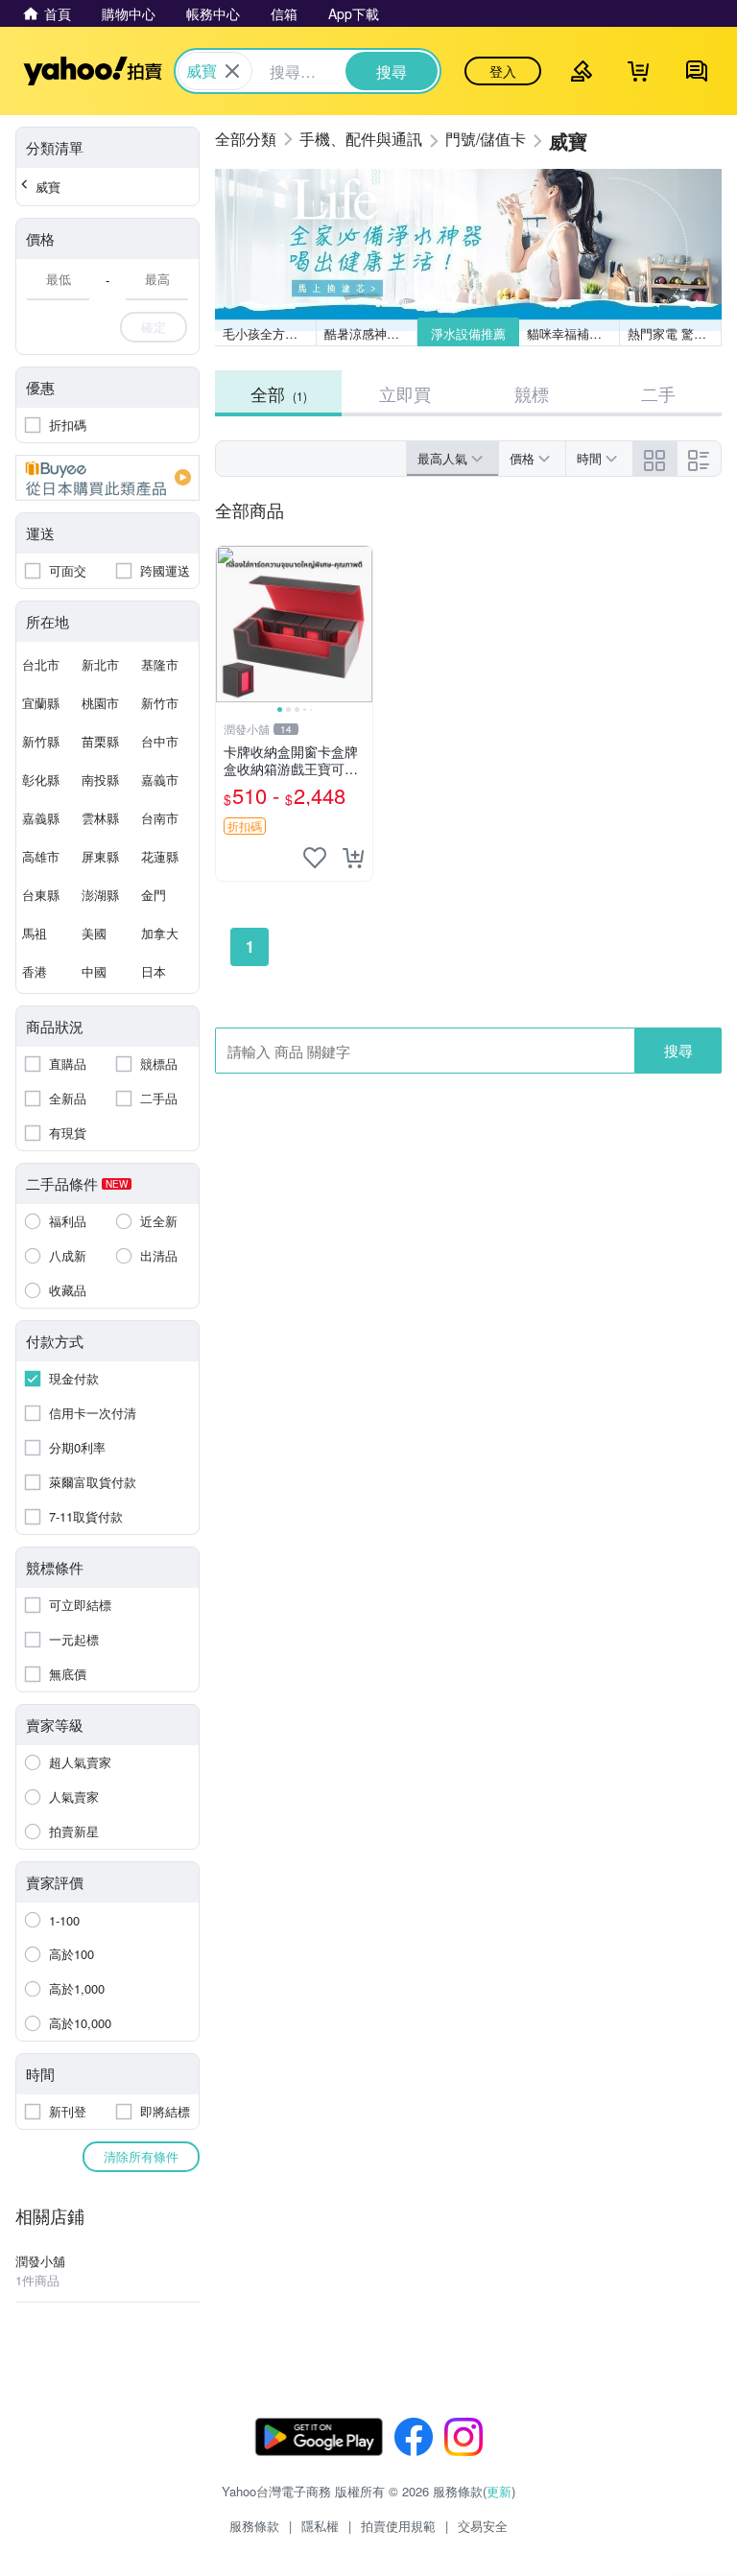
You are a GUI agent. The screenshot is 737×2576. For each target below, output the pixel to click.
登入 (503, 71)
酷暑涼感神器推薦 (371, 333)
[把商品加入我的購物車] (353, 858)
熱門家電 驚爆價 (673, 333)
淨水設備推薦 (468, 333)
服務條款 (254, 2526)
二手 (658, 393)
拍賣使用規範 (398, 2526)
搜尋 (678, 1050)
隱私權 (320, 2526)
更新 (499, 2491)
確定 (154, 327)
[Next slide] (360, 625)
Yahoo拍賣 (93, 71)
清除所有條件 (141, 2156)
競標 (532, 393)
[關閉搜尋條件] (232, 71)
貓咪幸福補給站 (571, 333)
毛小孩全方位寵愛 (270, 333)
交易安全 (483, 2526)
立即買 (405, 393)
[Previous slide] (228, 625)
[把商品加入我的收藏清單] (315, 858)
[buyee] (107, 478)
